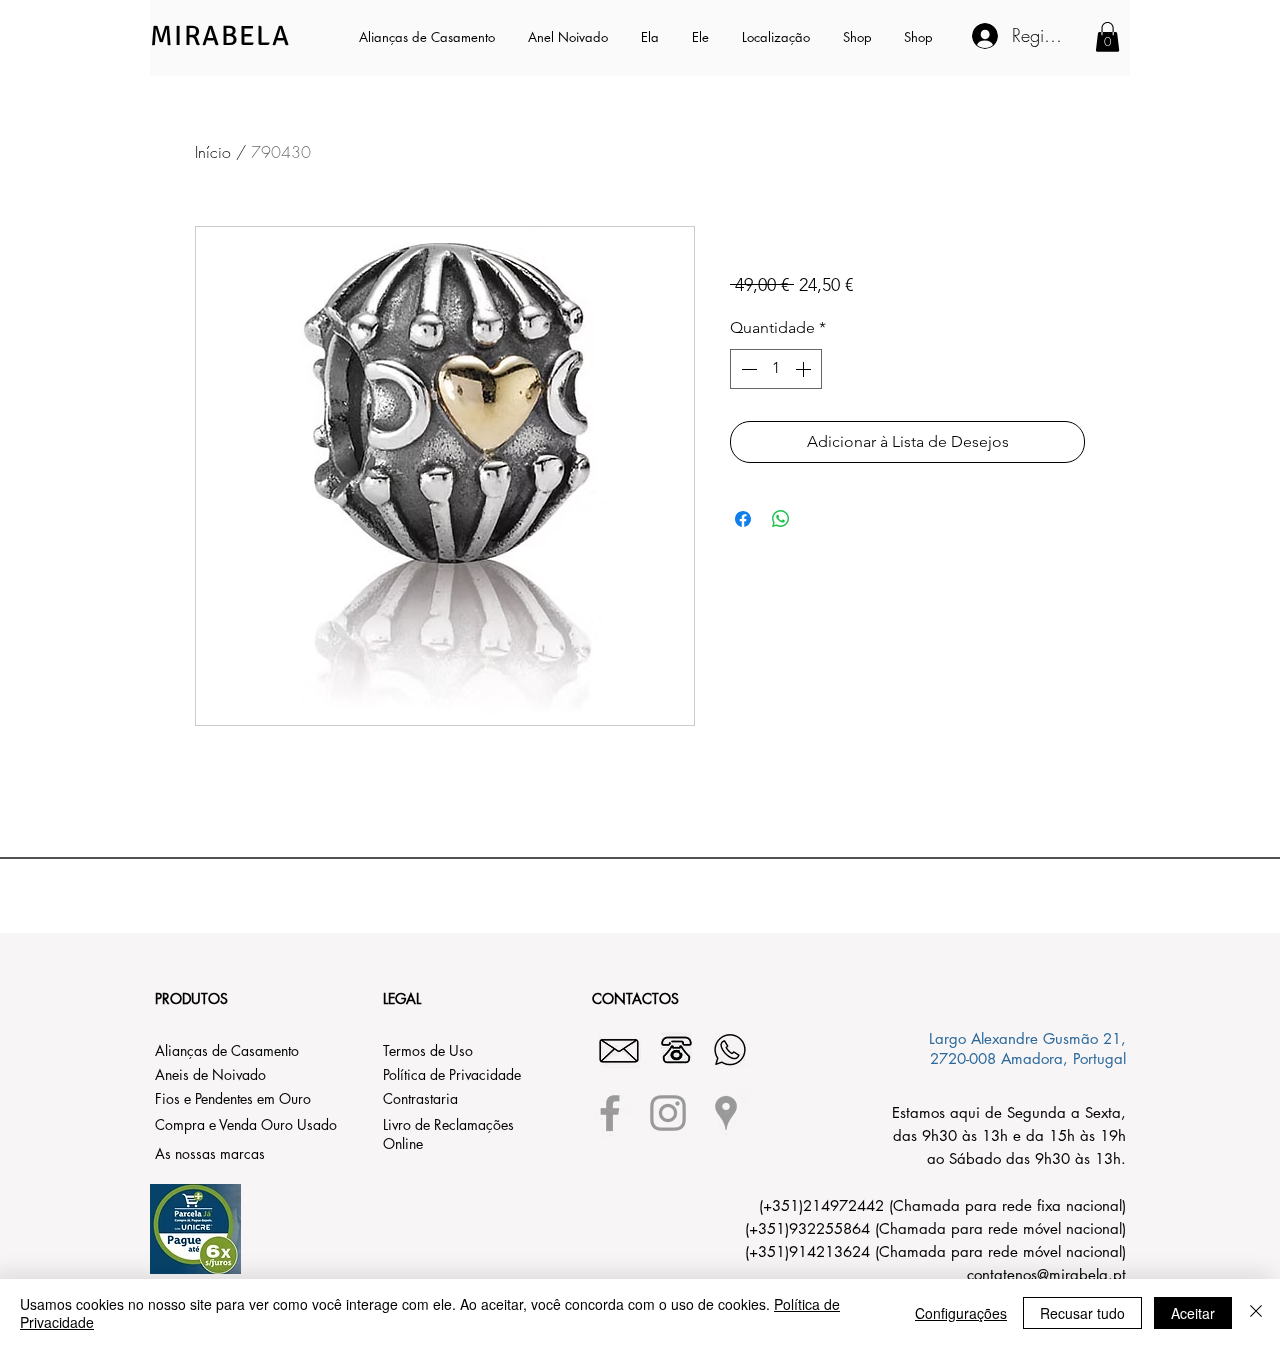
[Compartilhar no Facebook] (743, 519)
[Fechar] (1256, 1313)
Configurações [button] (961, 1313)
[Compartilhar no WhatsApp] (781, 519)
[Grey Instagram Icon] (668, 1113)
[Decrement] (747, 369)
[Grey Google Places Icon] (726, 1113)
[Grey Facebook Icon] (610, 1113)
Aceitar (1193, 1313)
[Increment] (805, 369)
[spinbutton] (776, 369)
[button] (651, 37)
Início (213, 152)
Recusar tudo (1082, 1313)
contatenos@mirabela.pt (1046, 1274)
